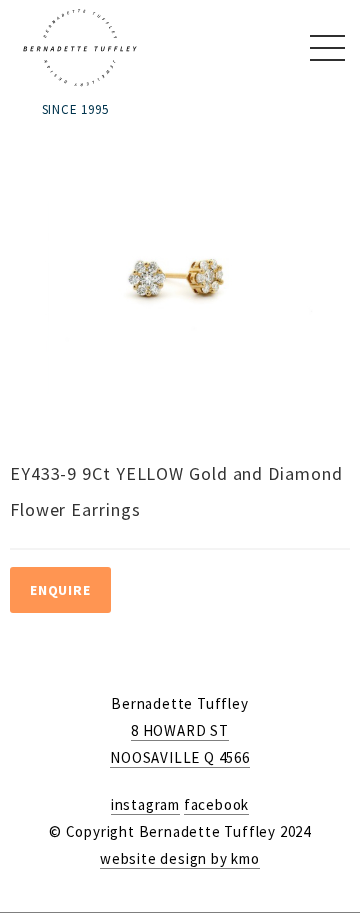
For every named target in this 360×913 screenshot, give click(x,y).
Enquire (60, 590)
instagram (145, 804)
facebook (216, 804)
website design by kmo (180, 858)
